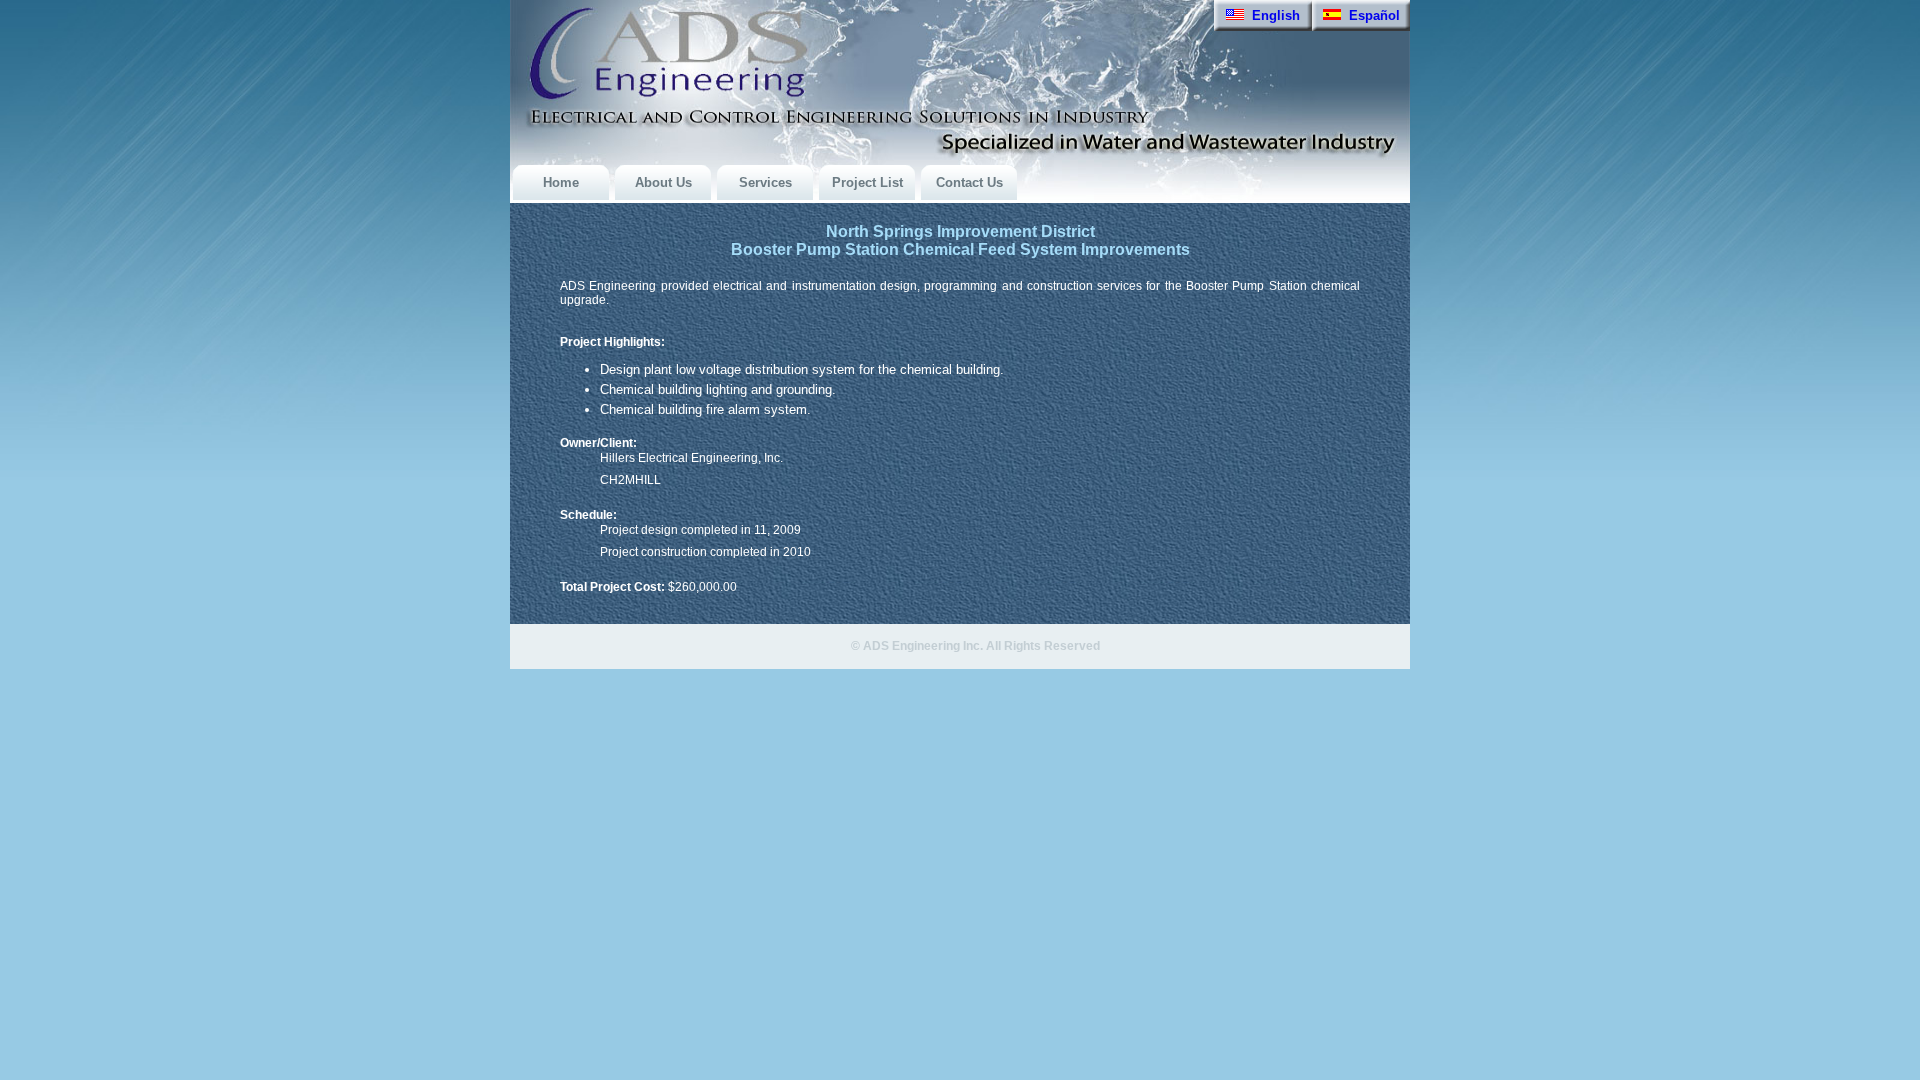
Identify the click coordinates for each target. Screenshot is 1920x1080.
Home (561, 182)
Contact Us (969, 182)
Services (765, 182)
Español (1370, 15)
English (1272, 15)
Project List (867, 182)
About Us (663, 182)
